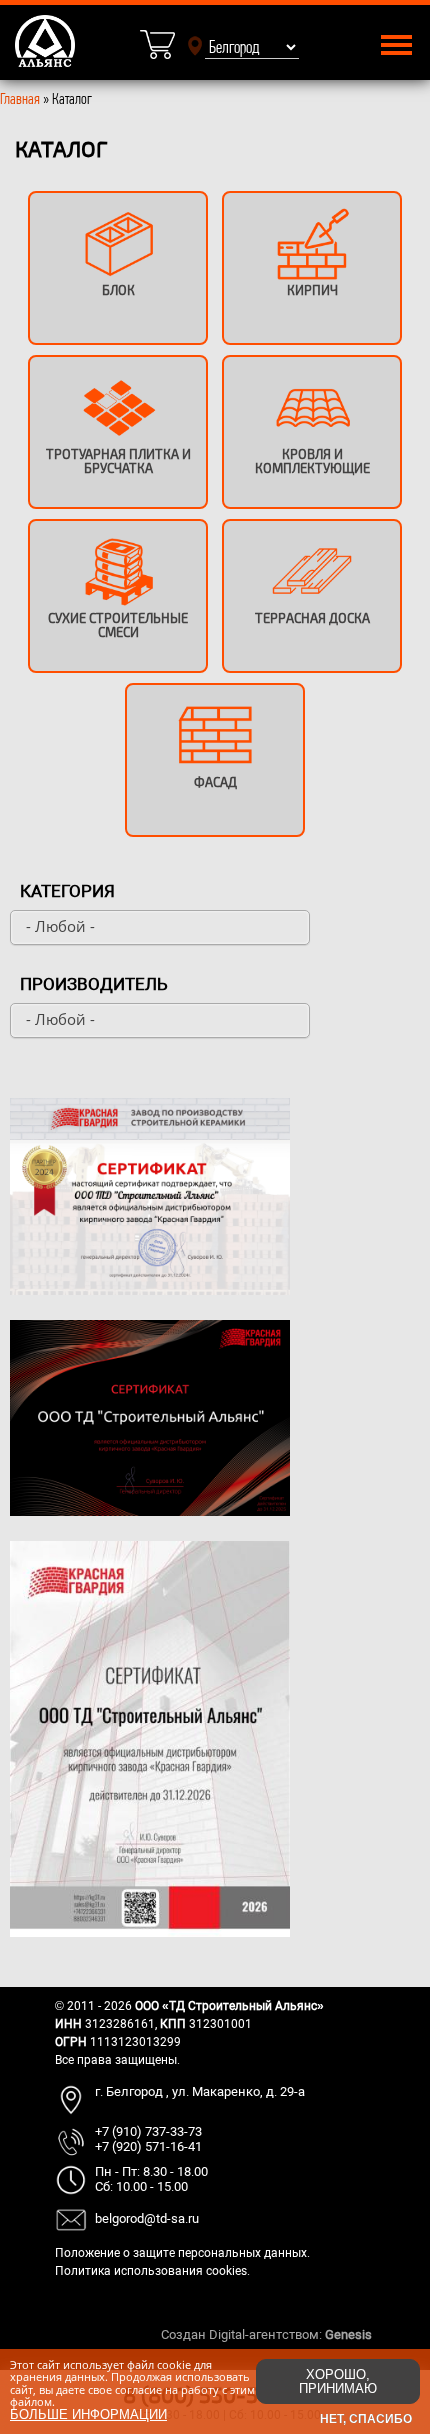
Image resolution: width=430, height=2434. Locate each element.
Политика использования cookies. (152, 2271)
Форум (395, 2334)
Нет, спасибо (366, 2419)
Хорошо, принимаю (338, 2381)
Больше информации (88, 2414)
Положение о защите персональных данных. (182, 2253)
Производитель (94, 984)
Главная (20, 98)
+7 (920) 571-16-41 (148, 2146)
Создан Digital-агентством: (266, 2334)
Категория (67, 891)
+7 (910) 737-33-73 (148, 2131)
